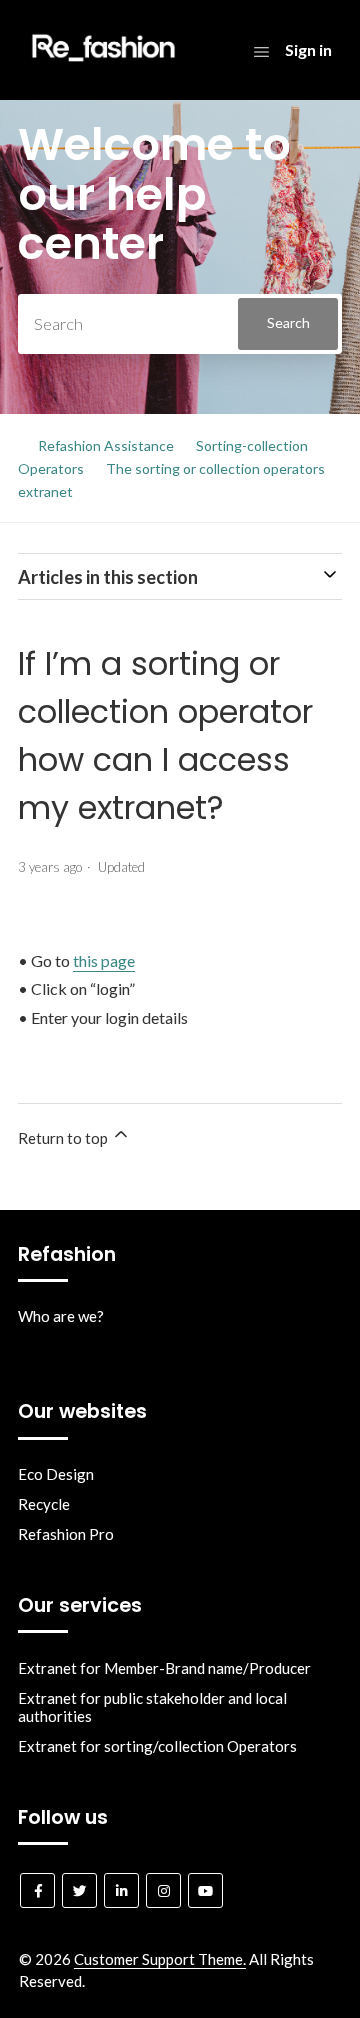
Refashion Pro (66, 1534)
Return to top (64, 1138)
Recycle (44, 1504)
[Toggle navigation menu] (261, 51)
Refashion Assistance (106, 445)
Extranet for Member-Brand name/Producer (164, 1668)
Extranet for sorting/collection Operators (157, 1746)
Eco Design (56, 1474)
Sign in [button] (308, 49)
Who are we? (61, 1316)
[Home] (103, 66)
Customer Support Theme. (160, 1959)
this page (104, 960)
